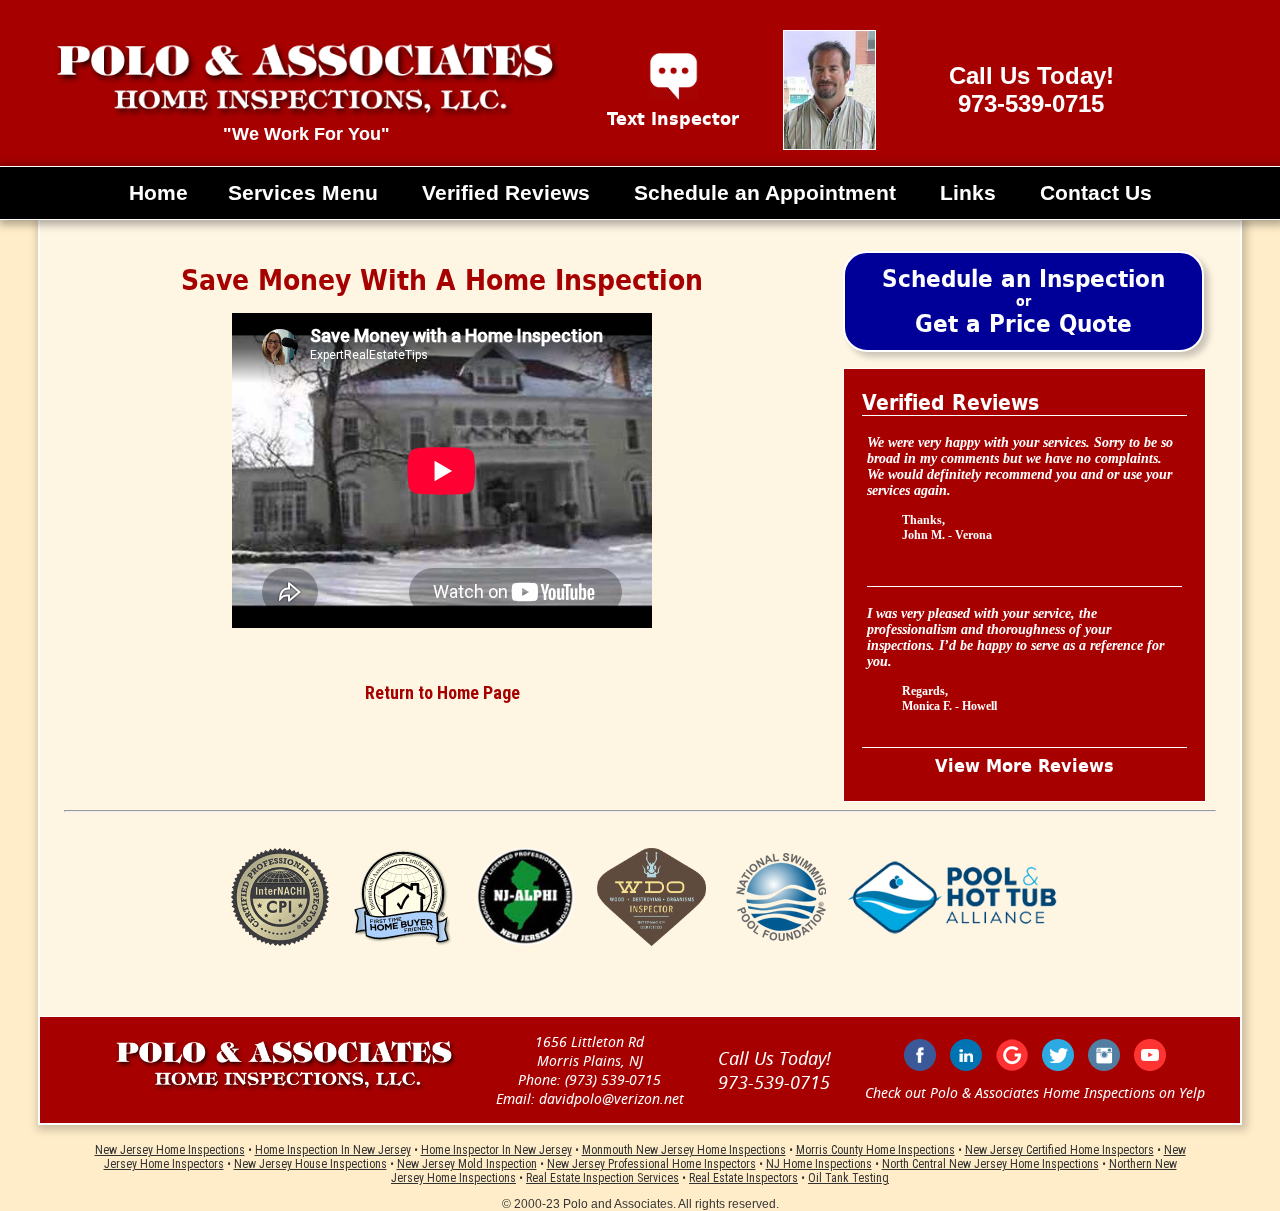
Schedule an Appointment (765, 192)
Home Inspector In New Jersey (496, 1150)
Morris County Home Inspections (875, 1150)
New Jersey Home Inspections (170, 1150)
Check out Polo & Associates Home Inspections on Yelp (1035, 1092)
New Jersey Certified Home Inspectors (1059, 1150)
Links (968, 192)
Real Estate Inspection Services (602, 1178)
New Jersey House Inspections (310, 1164)
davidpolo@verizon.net (611, 1098)
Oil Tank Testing (848, 1178)
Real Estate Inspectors (743, 1178)
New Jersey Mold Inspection (467, 1164)
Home (158, 192)
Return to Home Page (442, 692)
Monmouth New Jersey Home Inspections (684, 1150)
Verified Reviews (506, 192)
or (1023, 301)
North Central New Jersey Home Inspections (990, 1164)
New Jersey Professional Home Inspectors (651, 1164)
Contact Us (1096, 192)
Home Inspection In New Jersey (333, 1150)
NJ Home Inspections (819, 1164)
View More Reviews (1024, 766)
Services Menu (303, 192)
